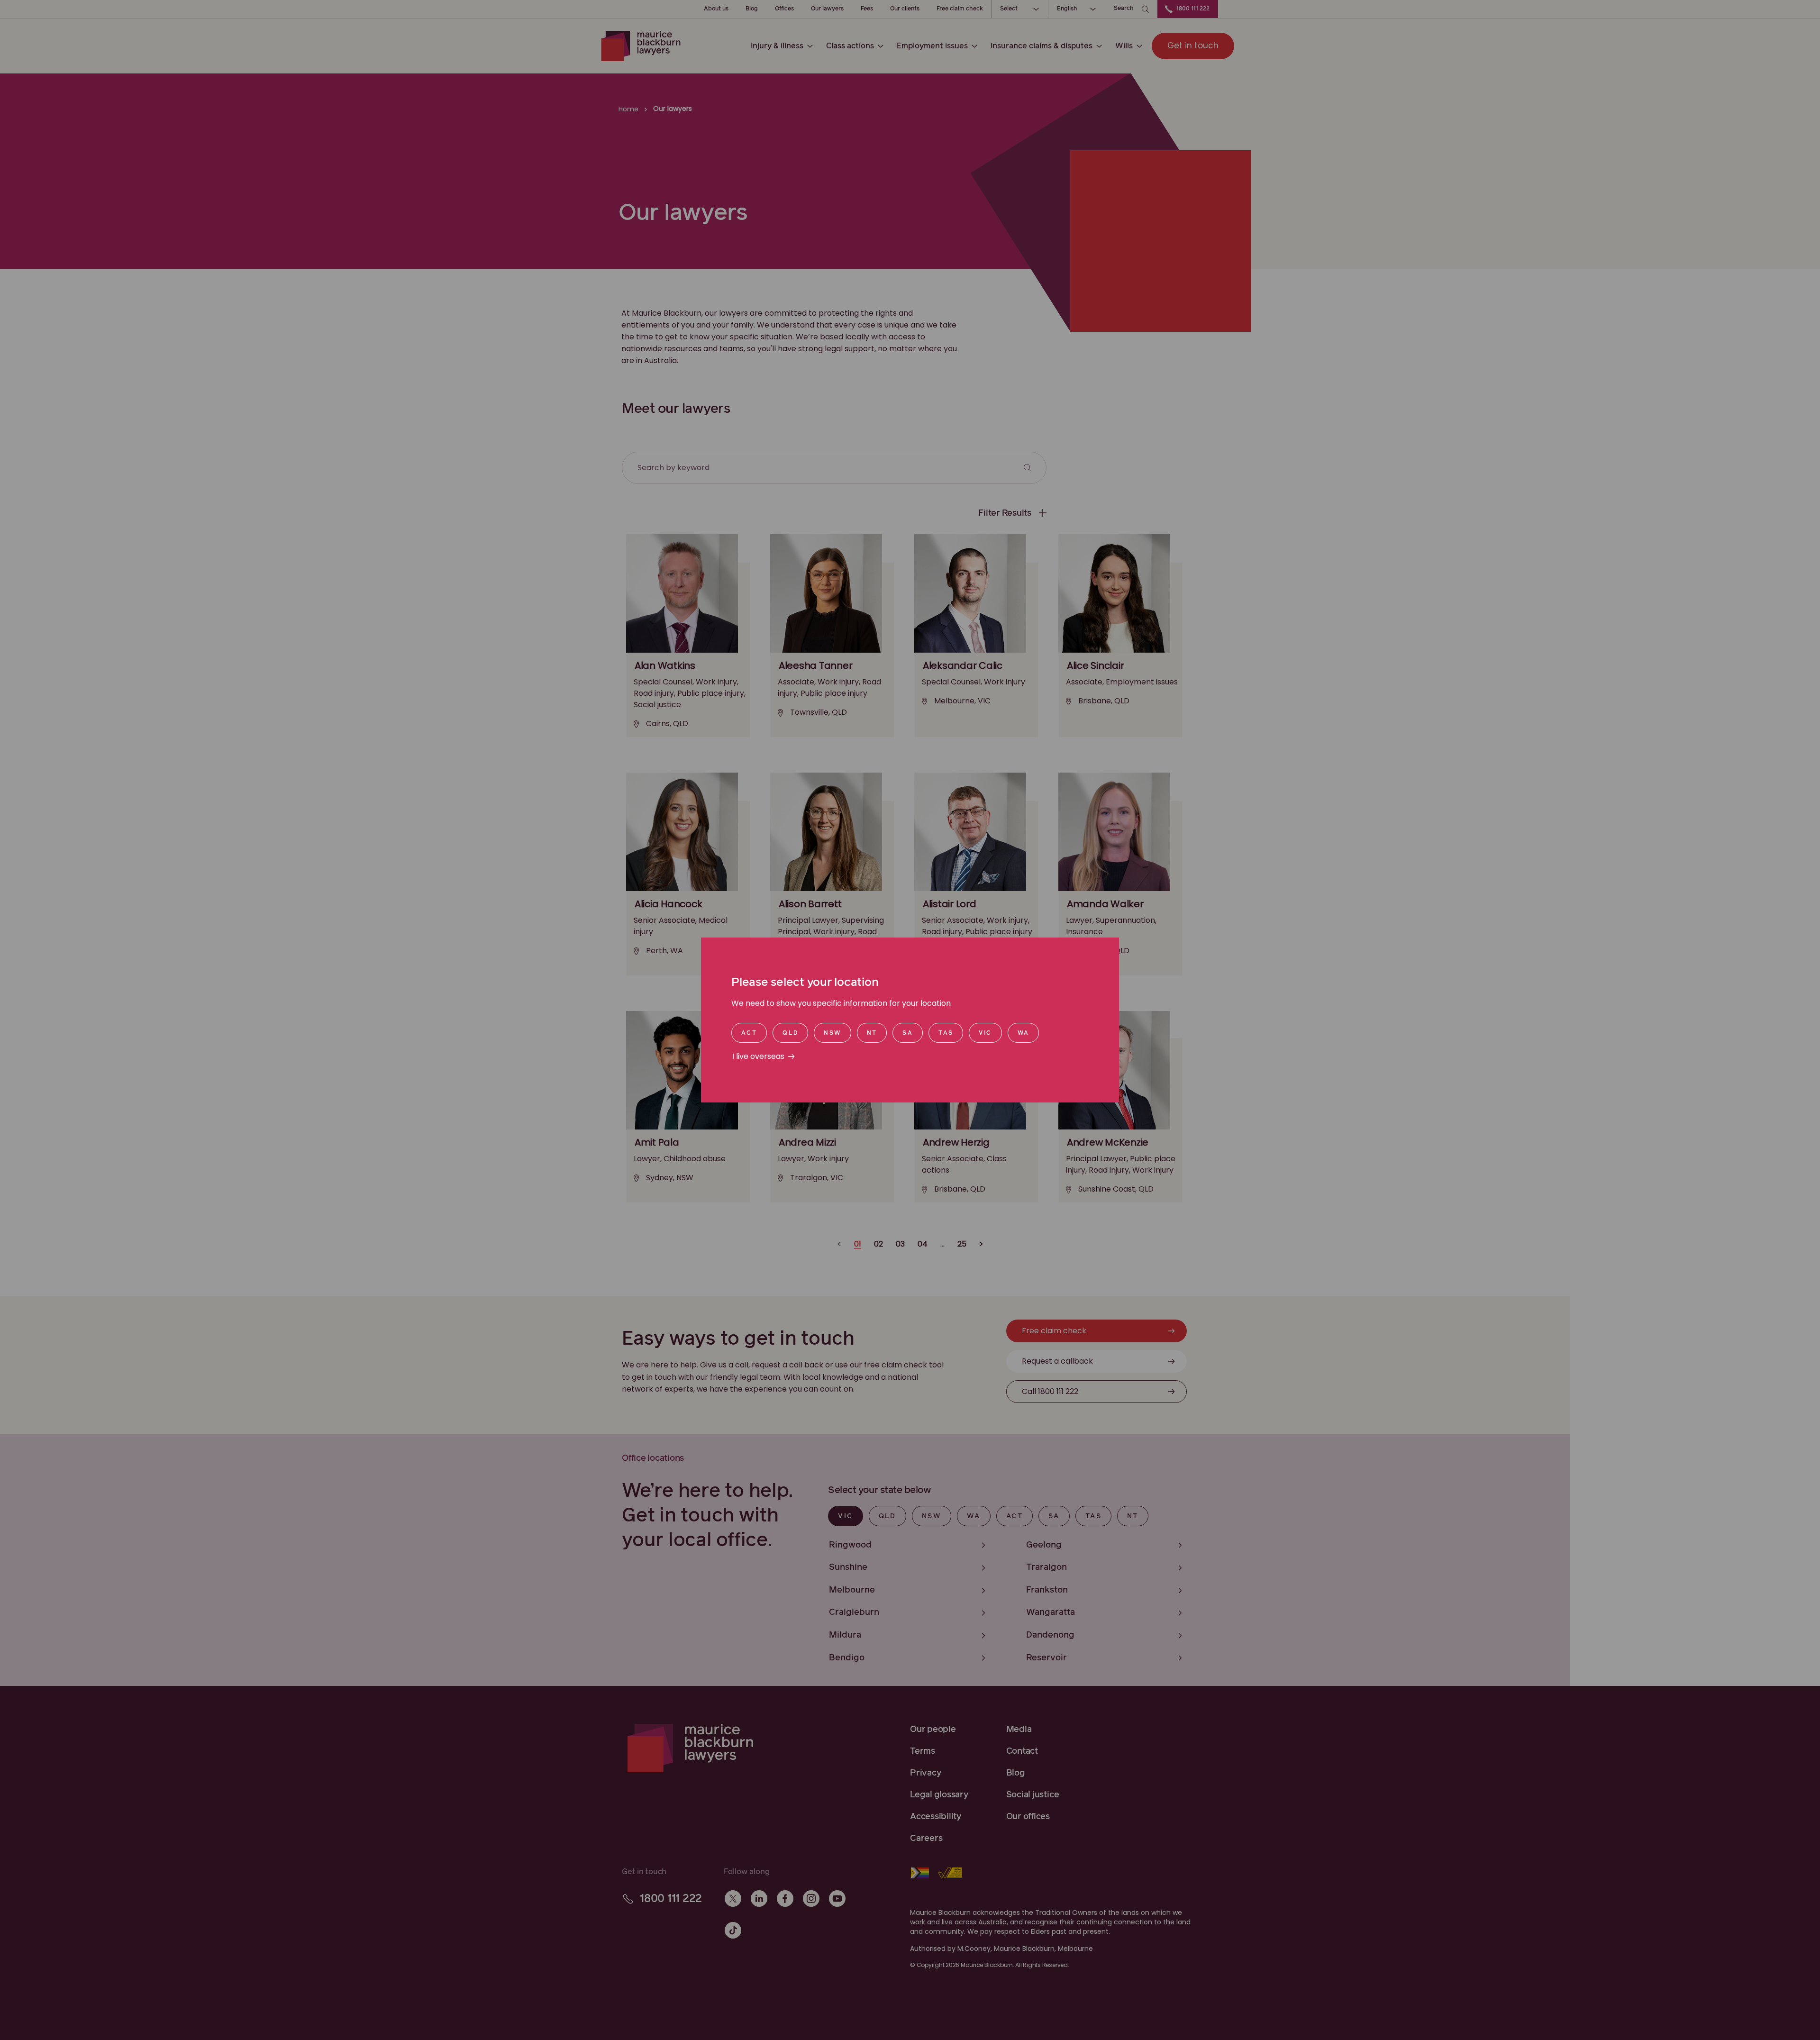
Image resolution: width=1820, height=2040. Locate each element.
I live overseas (758, 1056)
